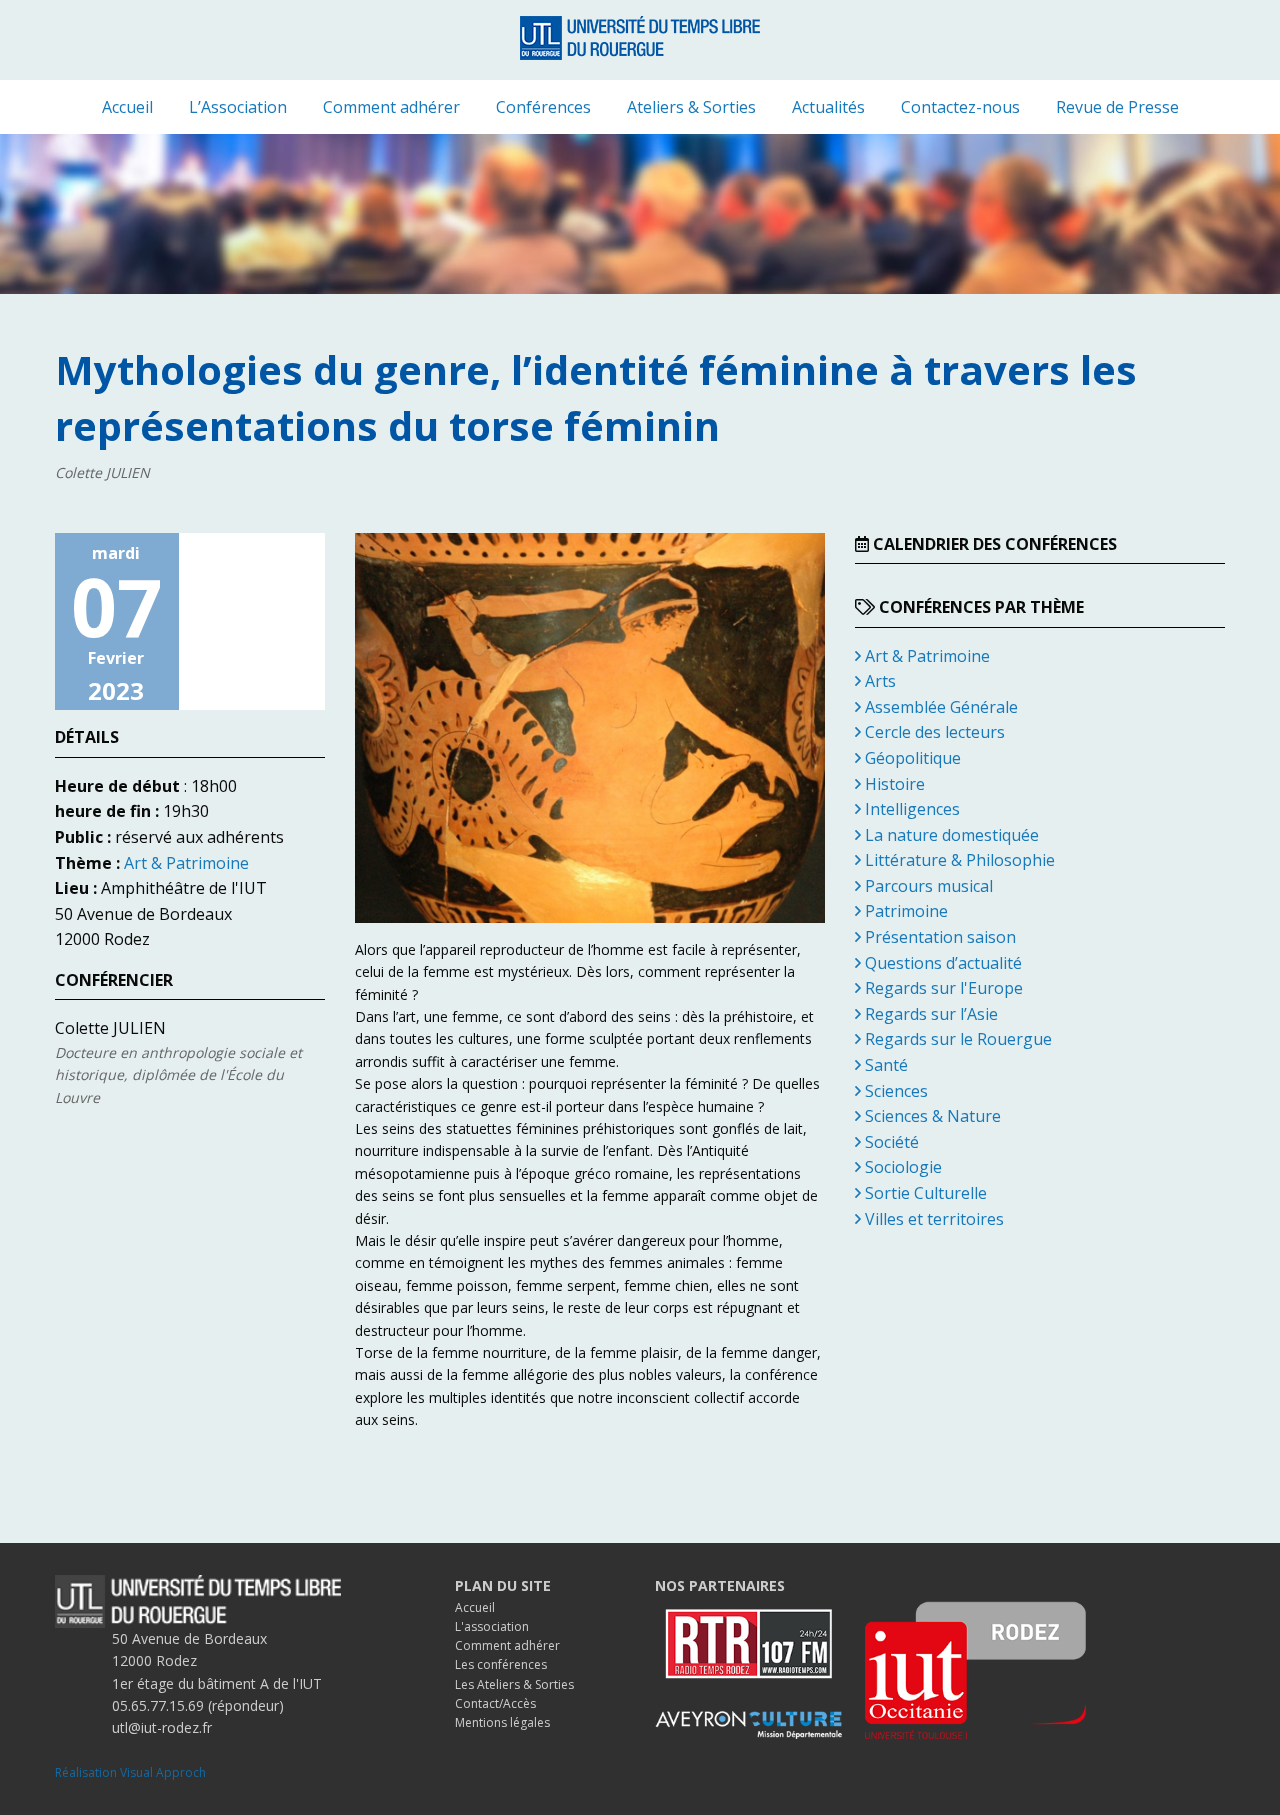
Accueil (127, 107)
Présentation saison (938, 937)
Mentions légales (502, 1722)
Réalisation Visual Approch (130, 1772)
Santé (884, 1065)
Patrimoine (904, 911)
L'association (492, 1626)
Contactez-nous (960, 107)
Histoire (893, 784)
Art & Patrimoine (186, 863)
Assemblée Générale (939, 707)
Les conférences (501, 1664)
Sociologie (901, 1167)
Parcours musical (927, 886)
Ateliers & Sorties (691, 107)
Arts (878, 681)
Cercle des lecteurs (933, 732)
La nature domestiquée (950, 835)
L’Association (238, 107)
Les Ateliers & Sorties (514, 1684)
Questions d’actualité (941, 963)
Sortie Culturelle (924, 1193)
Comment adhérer (391, 107)
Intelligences (910, 809)
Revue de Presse (1117, 107)
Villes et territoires (932, 1219)
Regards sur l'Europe (942, 988)
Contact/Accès (495, 1703)
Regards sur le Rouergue (956, 1039)
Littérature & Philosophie (958, 860)
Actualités (828, 107)
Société (890, 1142)
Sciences (894, 1091)
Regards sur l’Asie (929, 1014)
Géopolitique (911, 758)
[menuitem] (127, 107)
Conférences (543, 107)
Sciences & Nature (931, 1116)
